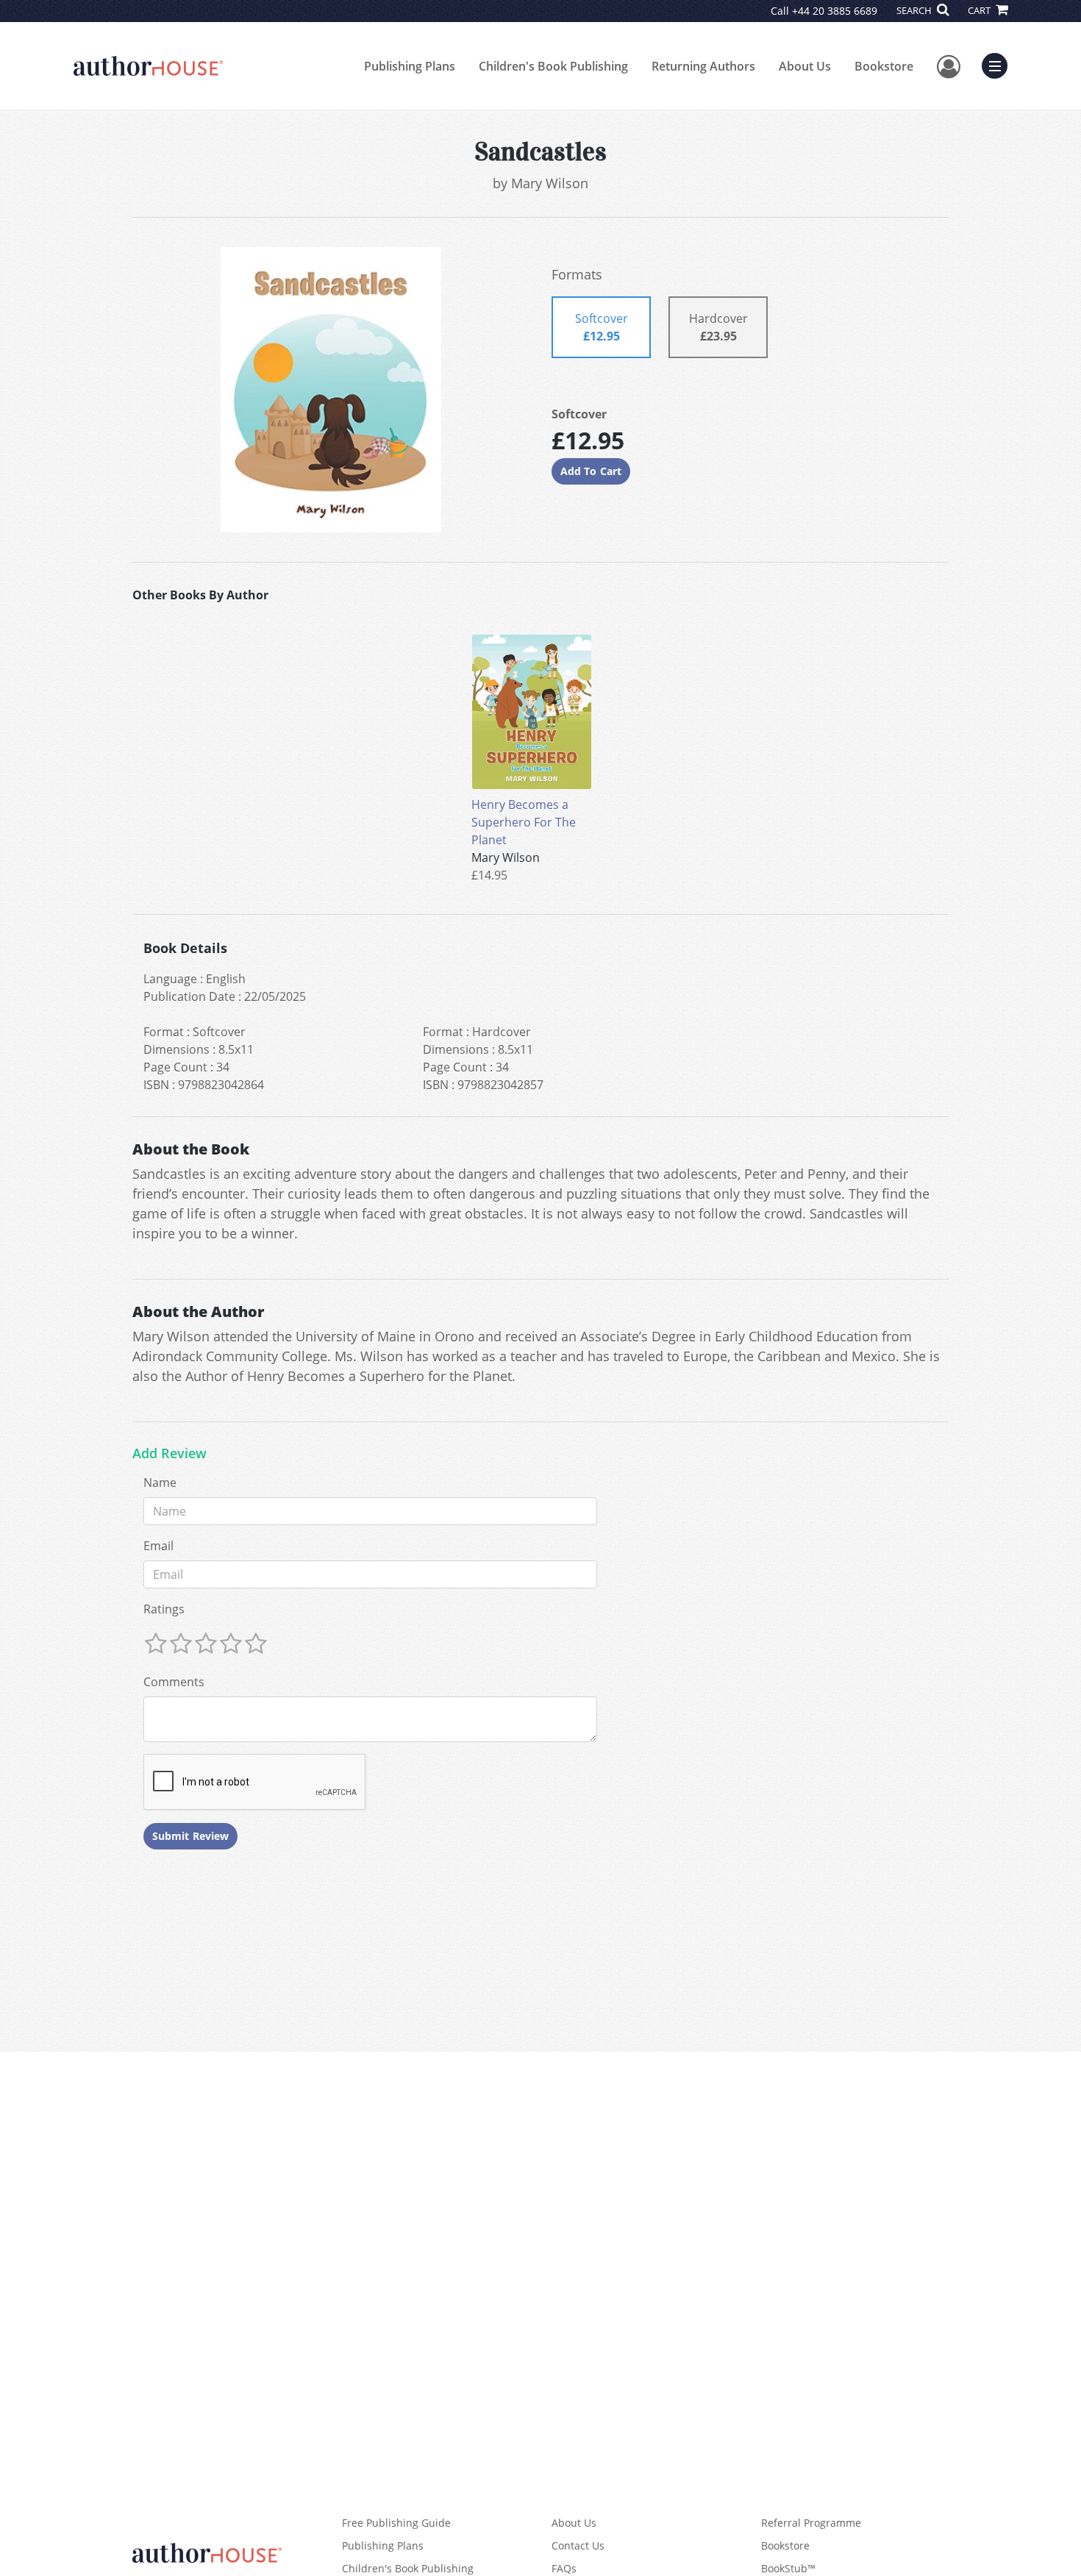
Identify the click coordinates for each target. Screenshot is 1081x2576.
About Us (805, 66)
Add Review (170, 1454)
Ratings (164, 1609)
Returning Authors (703, 66)
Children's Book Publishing (553, 66)
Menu (999, 64)
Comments (174, 1682)
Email (158, 1546)
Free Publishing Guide (396, 2523)
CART (980, 10)
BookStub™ (788, 2568)
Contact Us (578, 2545)
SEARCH (915, 10)
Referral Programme (811, 2523)
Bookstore (884, 66)
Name (160, 1483)
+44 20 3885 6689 (835, 11)
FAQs (564, 2568)
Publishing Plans (410, 66)
